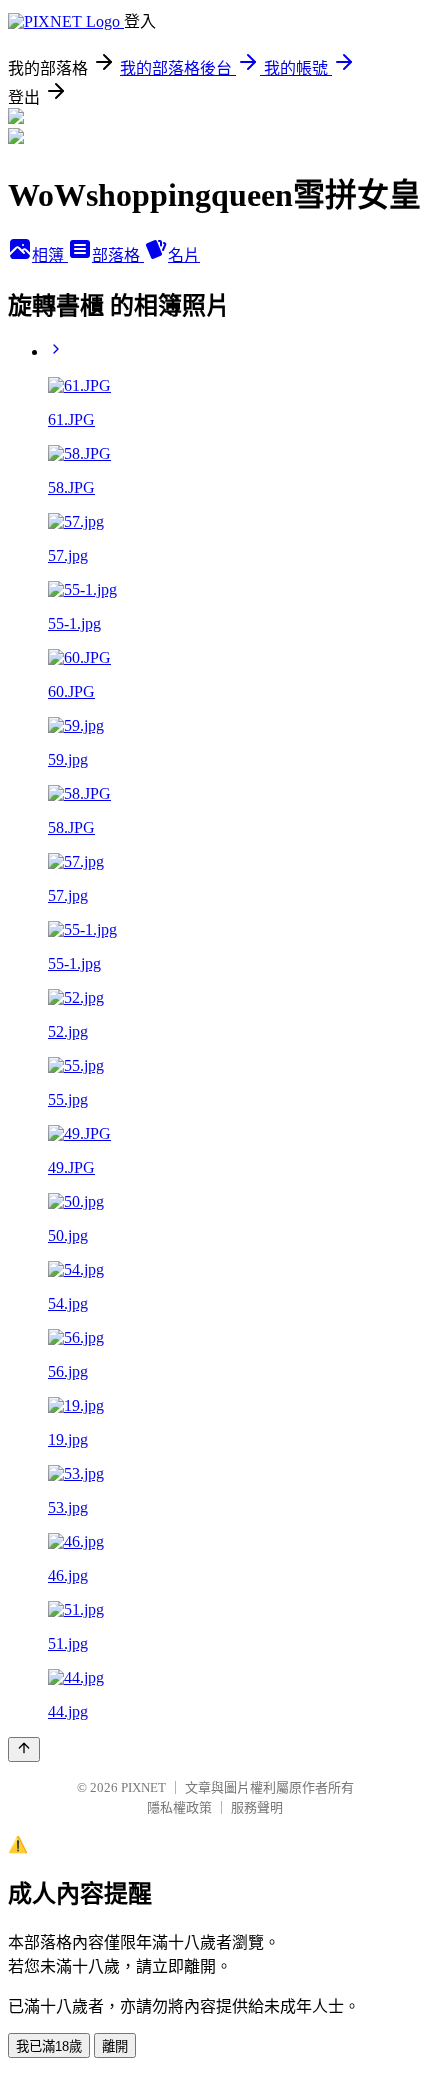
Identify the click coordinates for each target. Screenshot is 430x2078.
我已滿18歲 (49, 2046)
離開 (115, 2046)
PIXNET (143, 1787)
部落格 (118, 255)
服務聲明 (257, 1807)
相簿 (50, 255)
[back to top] (24, 1749)
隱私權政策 (179, 1807)
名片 (184, 255)
